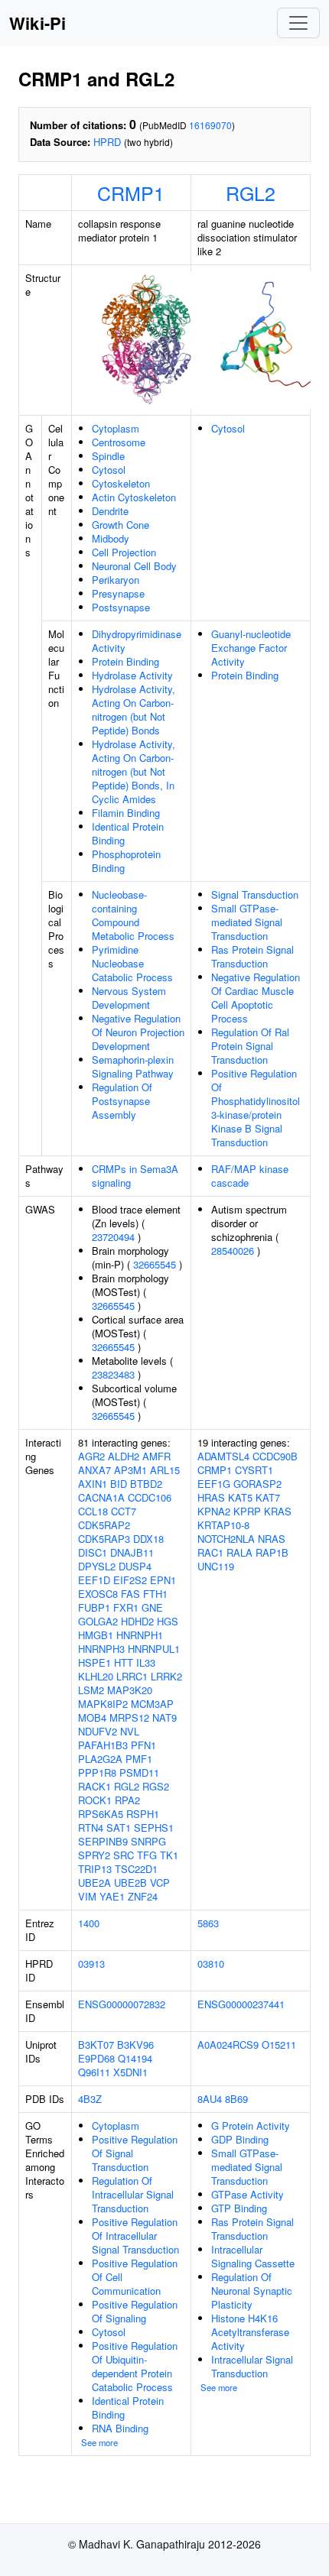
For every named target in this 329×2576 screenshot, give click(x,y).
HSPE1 (94, 1662)
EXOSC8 (98, 1594)
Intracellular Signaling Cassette (253, 2256)
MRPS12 (129, 1717)
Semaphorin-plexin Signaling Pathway (133, 1066)
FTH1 (155, 1594)
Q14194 (135, 2058)
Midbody (111, 538)
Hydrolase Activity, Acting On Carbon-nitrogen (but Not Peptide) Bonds (134, 710)
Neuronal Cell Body (134, 566)
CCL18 (93, 1511)
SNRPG (148, 1841)
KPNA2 (214, 1511)
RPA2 (127, 1800)
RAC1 (210, 1552)
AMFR (156, 1456)
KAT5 (240, 1497)
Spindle (108, 456)
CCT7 (124, 1511)
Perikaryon (116, 580)
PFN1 (143, 1745)
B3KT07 (96, 2045)
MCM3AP (152, 1704)
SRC (124, 1855)
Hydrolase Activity (132, 675)
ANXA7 (94, 1470)
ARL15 (165, 1470)
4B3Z (90, 2099)
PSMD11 (139, 1772)
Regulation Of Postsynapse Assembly (122, 1101)
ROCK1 (95, 1800)
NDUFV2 (98, 1731)
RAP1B (272, 1552)
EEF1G (214, 1484)
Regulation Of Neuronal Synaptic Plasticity (252, 2291)
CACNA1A (101, 1497)
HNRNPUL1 (154, 1649)
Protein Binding (125, 661)
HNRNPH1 (140, 1635)
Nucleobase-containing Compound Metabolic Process (133, 915)
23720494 (113, 1237)
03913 (91, 1964)
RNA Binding (120, 2428)
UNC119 (216, 1566)
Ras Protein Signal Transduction (252, 956)
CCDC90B (275, 1456)
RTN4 (91, 1828)
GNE (152, 1607)
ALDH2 (124, 1456)
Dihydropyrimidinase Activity (137, 641)
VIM (87, 1896)
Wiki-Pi (37, 23)
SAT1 (119, 1828)
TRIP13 (95, 1869)
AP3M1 (130, 1470)
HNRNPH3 (101, 1649)
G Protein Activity (251, 2126)
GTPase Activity (248, 2194)
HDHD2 (137, 1621)
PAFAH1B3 (103, 1745)
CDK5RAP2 (104, 1525)
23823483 (113, 1374)
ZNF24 (143, 1896)
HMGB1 (96, 1635)
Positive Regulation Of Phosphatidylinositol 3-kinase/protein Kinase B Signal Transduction (256, 1108)
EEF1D (94, 1580)
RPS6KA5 (101, 1814)
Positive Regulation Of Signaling (135, 2311)
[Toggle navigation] (298, 23)
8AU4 (210, 2099)
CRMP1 (131, 193)
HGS (168, 1621)
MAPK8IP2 (103, 1704)
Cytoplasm (116, 428)
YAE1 (112, 1896)
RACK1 (94, 1786)
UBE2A (94, 1883)
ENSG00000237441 (241, 2004)
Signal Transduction (255, 894)
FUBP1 (94, 1607)
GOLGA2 (98, 1621)
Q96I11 (94, 2072)
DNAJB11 (132, 1552)
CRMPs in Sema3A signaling (135, 1176)
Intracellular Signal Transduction (252, 2366)
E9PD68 (96, 2058)
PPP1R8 (97, 1772)
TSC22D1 (136, 1869)
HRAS (211, 1497)
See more (99, 2442)
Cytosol (109, 470)
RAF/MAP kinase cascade (250, 1176)
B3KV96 (135, 2045)
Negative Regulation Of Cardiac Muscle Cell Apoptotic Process (256, 998)
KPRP (247, 1511)
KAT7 (268, 1497)
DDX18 (148, 1539)
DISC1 (93, 1552)
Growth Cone (121, 525)
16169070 (210, 125)
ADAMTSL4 (223, 1456)
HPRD (107, 142)
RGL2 (251, 193)
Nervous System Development (129, 998)
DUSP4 (135, 1566)
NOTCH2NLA (226, 1539)
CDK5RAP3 (104, 1539)
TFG (147, 1855)
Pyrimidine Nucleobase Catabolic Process (132, 963)
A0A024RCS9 (228, 2045)
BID (119, 1484)
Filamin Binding (126, 813)
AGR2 (91, 1456)
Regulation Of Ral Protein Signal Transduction (250, 1046)
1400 (89, 1923)
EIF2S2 (130, 1580)
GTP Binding (239, 2208)
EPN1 (163, 1580)
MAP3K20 (130, 1690)
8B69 (236, 2099)
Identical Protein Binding (128, 833)
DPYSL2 (97, 1566)
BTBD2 (146, 1484)
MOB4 (92, 1717)
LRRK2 (166, 1676)
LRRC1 (132, 1676)
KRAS (278, 1511)
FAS (130, 1594)
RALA (239, 1552)
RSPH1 (143, 1814)
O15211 (279, 2045)
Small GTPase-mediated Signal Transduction (247, 922)
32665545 (155, 1264)
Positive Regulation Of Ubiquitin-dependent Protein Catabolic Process (135, 2366)
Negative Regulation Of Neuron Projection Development (138, 1032)
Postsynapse (121, 607)
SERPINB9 (103, 1841)
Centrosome (119, 442)
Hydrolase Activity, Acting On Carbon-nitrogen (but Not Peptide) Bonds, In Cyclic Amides (134, 771)
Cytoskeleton (121, 483)
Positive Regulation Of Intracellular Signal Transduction (135, 2236)
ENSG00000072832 (122, 2004)
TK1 (169, 1855)
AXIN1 (93, 1484)
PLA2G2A (100, 1759)
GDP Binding (240, 2139)
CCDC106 (150, 1497)
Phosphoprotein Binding (126, 861)
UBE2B (130, 1883)
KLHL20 (96, 1676)
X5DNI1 (130, 2072)
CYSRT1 (254, 1470)
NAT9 (164, 1717)
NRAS (272, 1539)
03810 (211, 1964)
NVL (130, 1731)
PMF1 (139, 1759)
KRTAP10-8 (223, 1525)
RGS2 (156, 1786)
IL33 (146, 1662)
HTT (124, 1662)
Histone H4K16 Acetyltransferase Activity (250, 2332)
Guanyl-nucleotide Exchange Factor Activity (251, 648)
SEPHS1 (154, 1828)
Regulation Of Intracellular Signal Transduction (133, 2194)
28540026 (233, 1251)
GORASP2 (257, 1484)
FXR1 (126, 1607)
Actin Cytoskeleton (134, 497)
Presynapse (118, 593)
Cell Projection (124, 552)
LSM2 (91, 1690)
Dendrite (110, 511)
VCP (160, 1883)
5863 (208, 1923)
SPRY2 (94, 1855)
